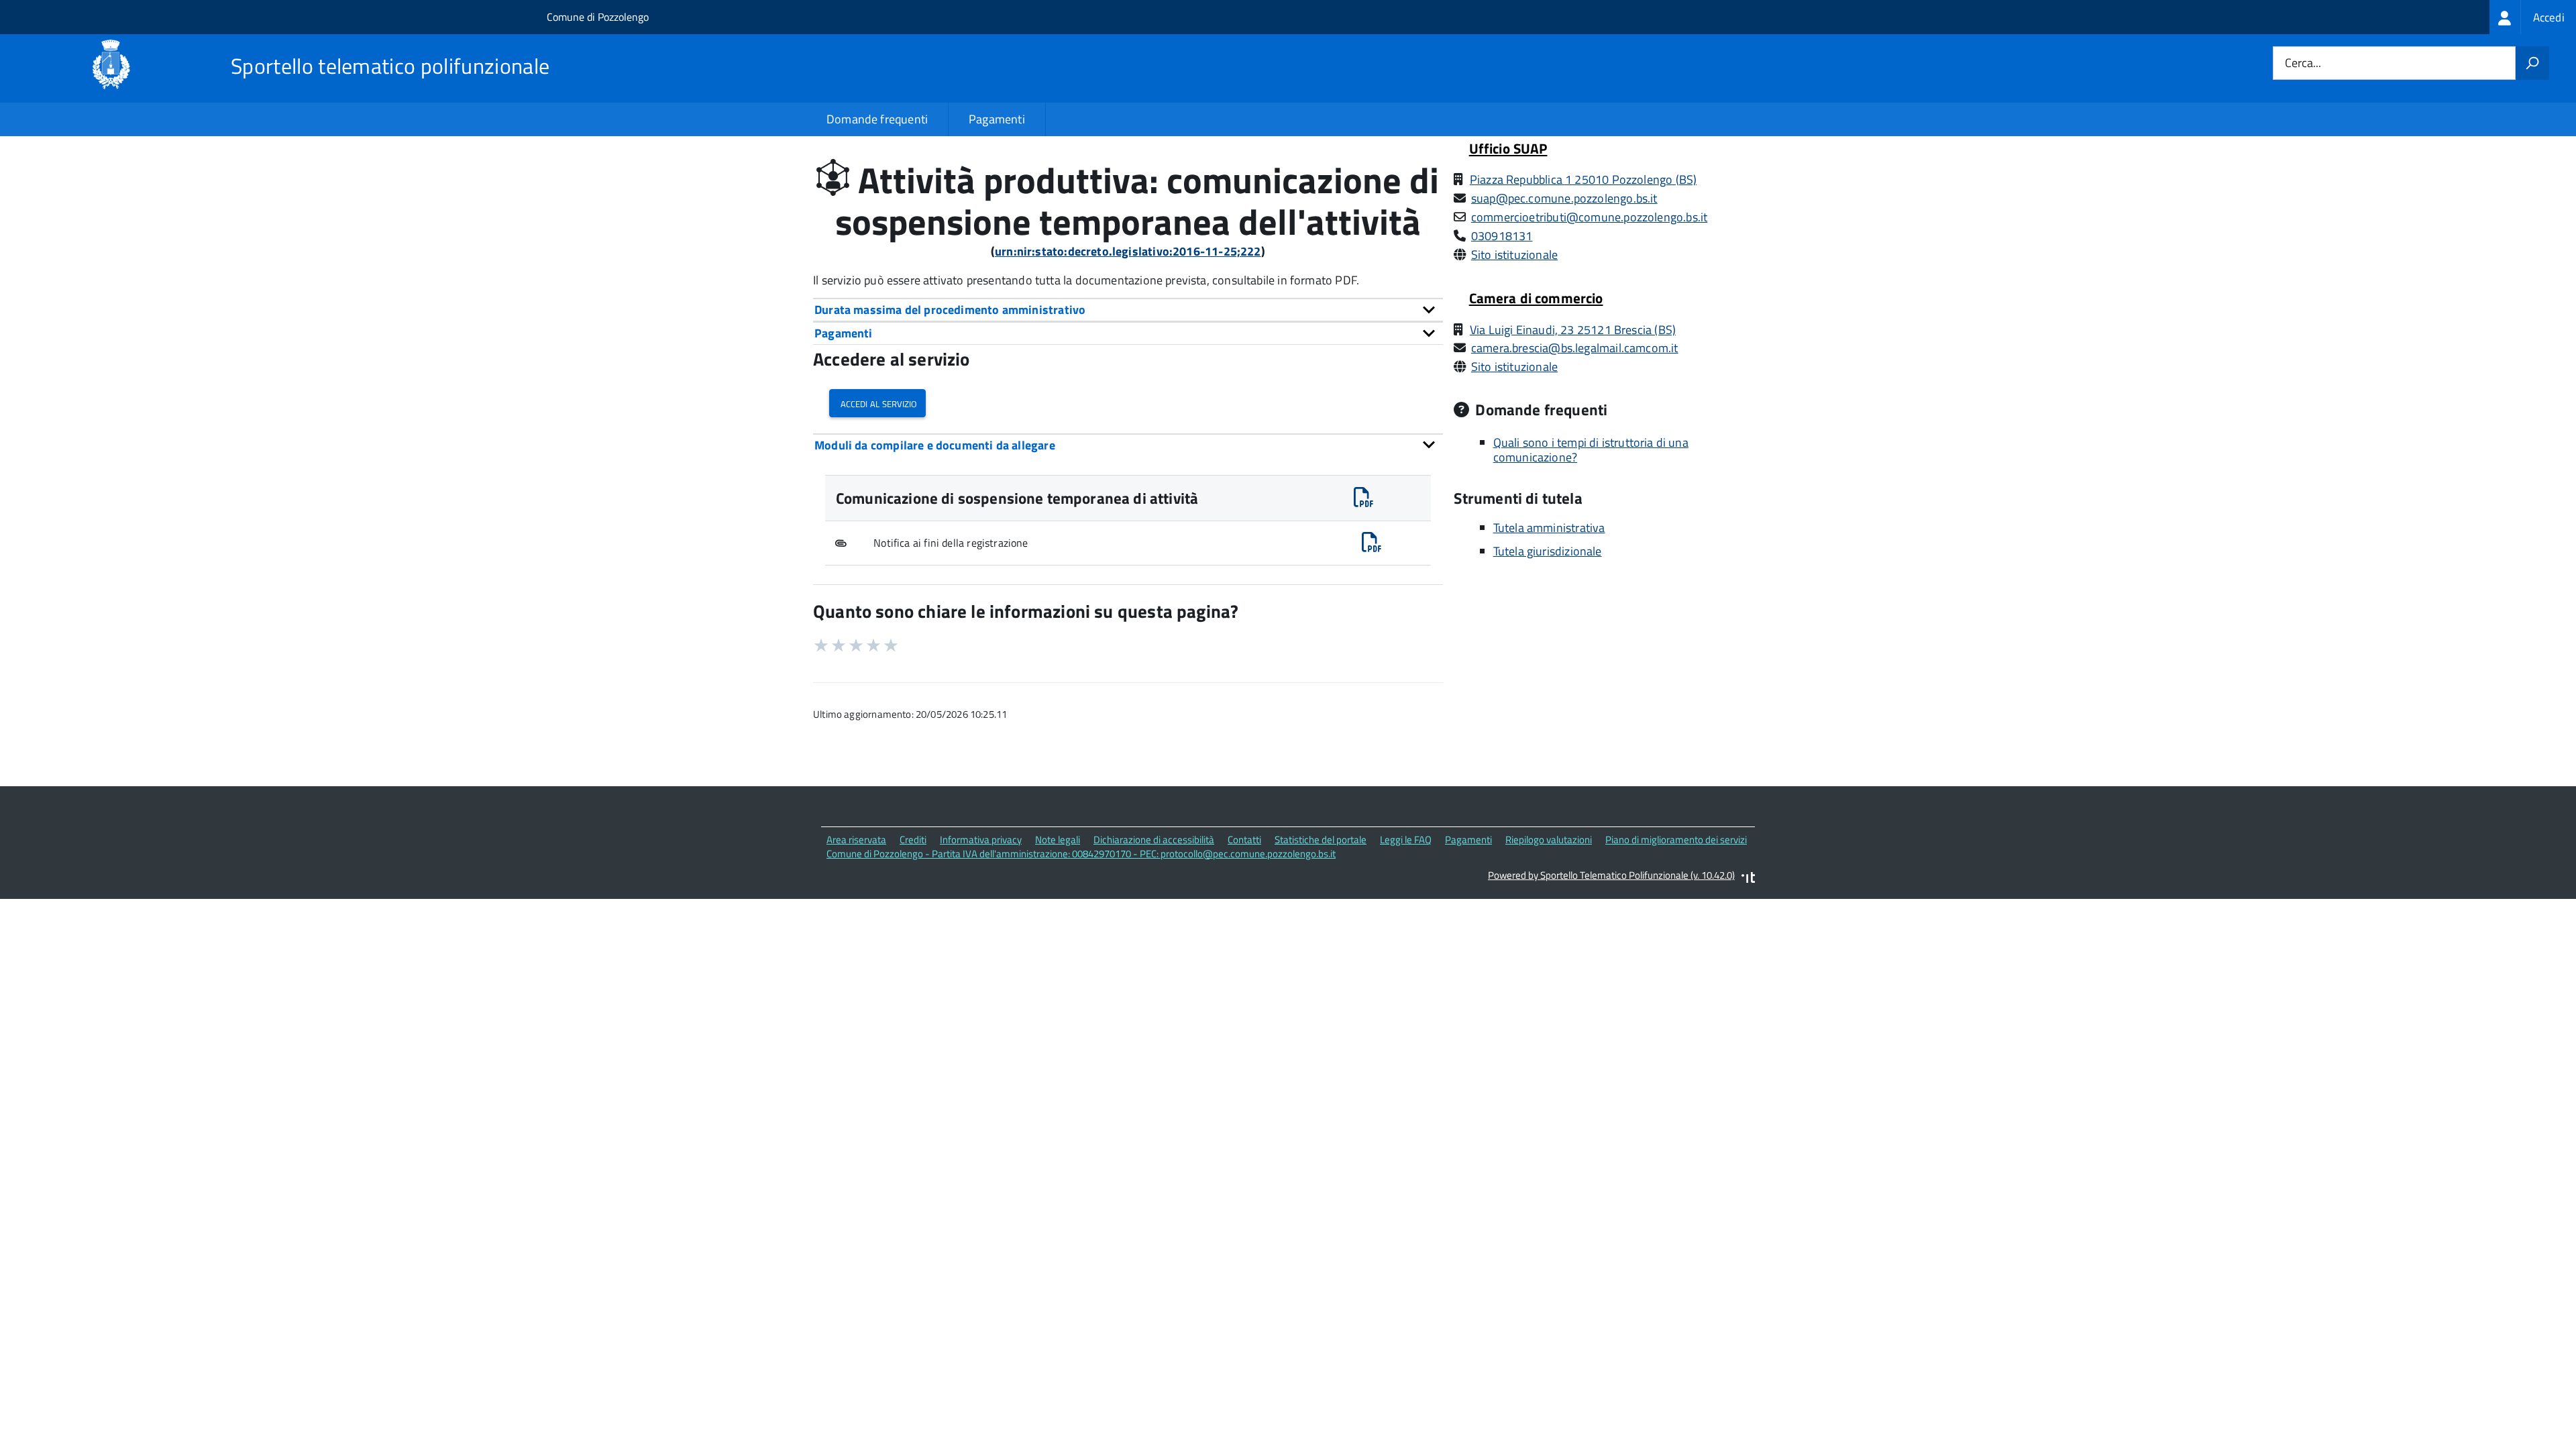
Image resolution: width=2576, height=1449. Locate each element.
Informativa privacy (981, 840)
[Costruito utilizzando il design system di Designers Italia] (1748, 879)
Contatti (1244, 840)
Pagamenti (997, 119)
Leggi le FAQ (1406, 840)
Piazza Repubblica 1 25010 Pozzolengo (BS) (1583, 179)
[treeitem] (2533, 17)
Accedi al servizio (877, 403)
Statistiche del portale (1321, 840)
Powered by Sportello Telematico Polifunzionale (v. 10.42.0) (1611, 875)
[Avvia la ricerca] (2532, 63)
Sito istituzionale (1514, 255)
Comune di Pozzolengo (598, 17)
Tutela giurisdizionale (1548, 551)
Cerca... (2303, 63)
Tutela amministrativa (1549, 528)
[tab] (1128, 310)
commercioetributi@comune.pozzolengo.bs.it (1589, 217)
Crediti (913, 840)
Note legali (1058, 840)
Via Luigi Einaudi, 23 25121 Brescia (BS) (1573, 330)
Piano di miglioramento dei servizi (1676, 840)
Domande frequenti (877, 119)
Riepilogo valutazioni (1549, 840)
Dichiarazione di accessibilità (1154, 840)
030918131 (1502, 236)
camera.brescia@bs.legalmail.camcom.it (1575, 348)
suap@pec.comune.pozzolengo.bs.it (1564, 198)
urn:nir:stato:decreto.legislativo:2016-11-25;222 (1128, 251)
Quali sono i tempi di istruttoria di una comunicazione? (1591, 450)
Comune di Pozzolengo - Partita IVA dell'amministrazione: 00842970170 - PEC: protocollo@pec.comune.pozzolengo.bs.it (1081, 854)
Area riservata (856, 840)
